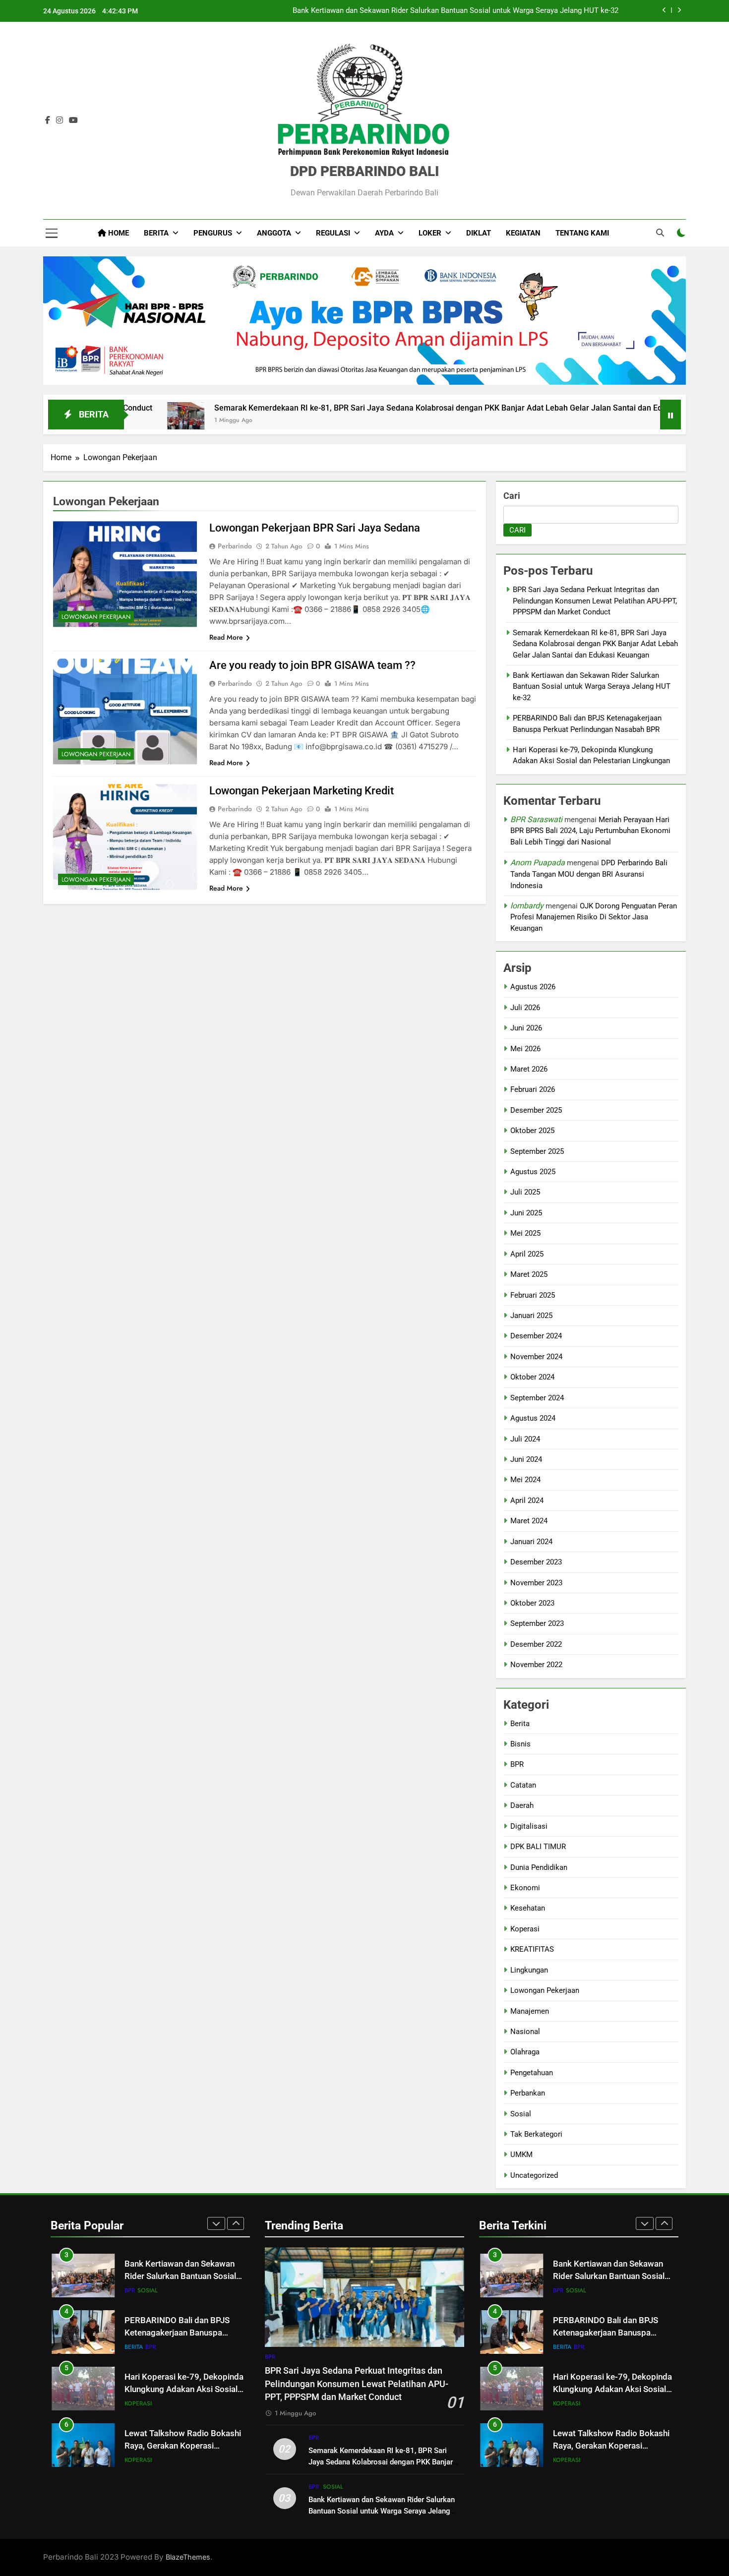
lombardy (527, 906)
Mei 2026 (525, 1049)
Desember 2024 (536, 1336)
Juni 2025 (526, 1213)
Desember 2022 (536, 1644)
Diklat (479, 233)
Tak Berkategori (536, 2134)
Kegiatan (523, 233)
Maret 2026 (529, 1069)
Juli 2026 (525, 1008)
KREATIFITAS (532, 1949)
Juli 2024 (525, 1439)
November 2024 (536, 1357)
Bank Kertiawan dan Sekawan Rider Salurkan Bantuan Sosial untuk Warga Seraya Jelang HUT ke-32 (592, 687)
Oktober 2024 (532, 1377)
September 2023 (537, 1623)
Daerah (522, 1805)
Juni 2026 (526, 1028)
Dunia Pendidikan (539, 1867)
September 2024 (537, 1398)
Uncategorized (534, 2175)
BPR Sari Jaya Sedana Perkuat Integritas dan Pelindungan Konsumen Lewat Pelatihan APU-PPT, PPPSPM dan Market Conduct (595, 601)
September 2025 (537, 1151)
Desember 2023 (536, 1562)
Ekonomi (525, 1888)
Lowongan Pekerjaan (96, 617)
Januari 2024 (531, 1542)
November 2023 (536, 1583)
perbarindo (235, 546)
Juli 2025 (525, 1192)
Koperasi (525, 1929)
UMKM (521, 2155)
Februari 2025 (533, 1295)
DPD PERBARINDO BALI (364, 171)
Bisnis (520, 1744)
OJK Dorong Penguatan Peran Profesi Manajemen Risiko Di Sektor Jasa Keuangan (594, 917)
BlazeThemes (188, 2557)
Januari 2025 (531, 1316)
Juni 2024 (526, 1459)
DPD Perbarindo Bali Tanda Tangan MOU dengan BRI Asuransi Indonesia (589, 874)
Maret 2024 (529, 1521)
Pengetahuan (532, 2073)
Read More (226, 637)
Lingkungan (529, 1970)
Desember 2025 (536, 1110)
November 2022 (536, 1665)
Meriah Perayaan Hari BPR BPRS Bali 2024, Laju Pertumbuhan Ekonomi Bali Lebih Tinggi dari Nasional (590, 831)
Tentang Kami (582, 233)
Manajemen (530, 2011)
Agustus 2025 (533, 1172)
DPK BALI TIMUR (538, 1847)
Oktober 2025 (532, 1131)
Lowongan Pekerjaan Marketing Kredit (302, 791)
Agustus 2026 (533, 987)
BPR (517, 1764)
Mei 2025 (525, 1233)
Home (118, 233)
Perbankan (528, 2093)
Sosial (521, 2114)
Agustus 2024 (533, 1418)
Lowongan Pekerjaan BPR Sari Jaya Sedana (315, 528)
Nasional (525, 2032)
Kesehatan (528, 1908)
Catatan (523, 1785)
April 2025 (527, 1254)
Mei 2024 (525, 1480)
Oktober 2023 (532, 1603)
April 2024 (527, 1500)
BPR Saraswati (536, 819)
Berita (520, 1724)
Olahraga (525, 2052)
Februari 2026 (533, 1089)
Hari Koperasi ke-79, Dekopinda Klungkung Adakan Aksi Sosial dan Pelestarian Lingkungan (184, 2386)
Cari (512, 496)
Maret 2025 (529, 1274)
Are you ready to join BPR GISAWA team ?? (312, 665)
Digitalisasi (529, 1826)
